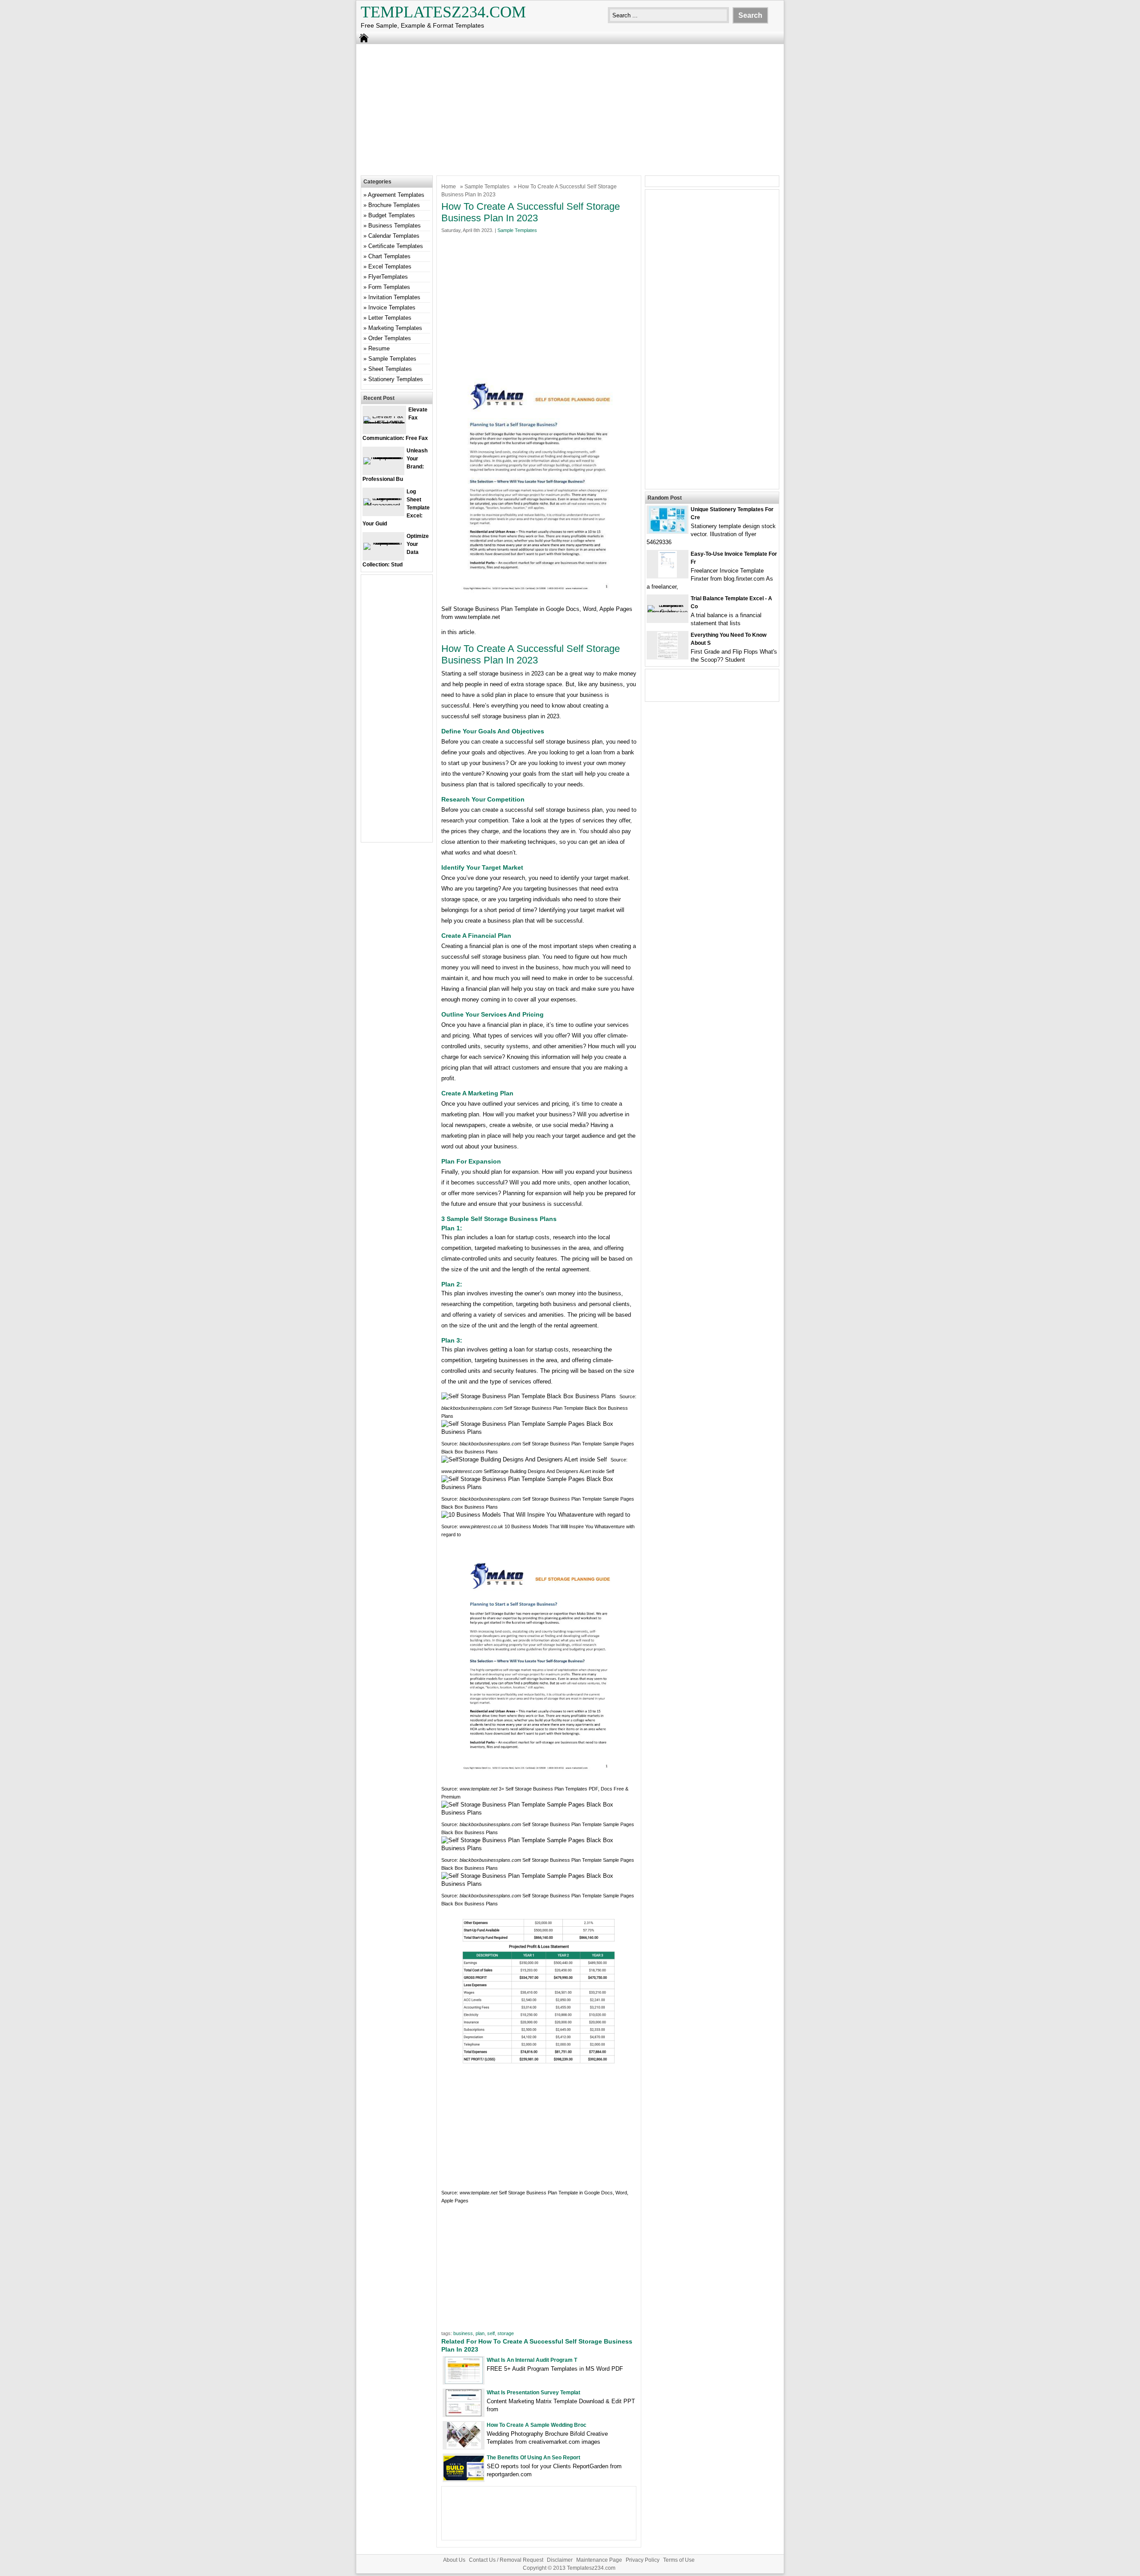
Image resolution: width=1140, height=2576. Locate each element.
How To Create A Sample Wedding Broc (537, 2425)
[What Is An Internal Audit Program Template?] (464, 2382)
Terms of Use (679, 2560)
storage (506, 2333)
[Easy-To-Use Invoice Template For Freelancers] (668, 576)
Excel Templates (390, 267)
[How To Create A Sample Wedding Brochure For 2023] (464, 2447)
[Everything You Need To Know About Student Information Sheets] (668, 657)
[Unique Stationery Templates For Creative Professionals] (668, 531)
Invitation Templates (394, 297)
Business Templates (395, 226)
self (491, 2333)
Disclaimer (560, 2560)
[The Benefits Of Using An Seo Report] (464, 2478)
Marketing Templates (395, 328)
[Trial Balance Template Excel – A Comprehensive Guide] (668, 612)
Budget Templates (392, 215)
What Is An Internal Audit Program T (532, 2360)
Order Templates (390, 338)
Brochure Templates (394, 205)
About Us (454, 2560)
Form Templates (389, 287)
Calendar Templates (394, 236)
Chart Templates (389, 256)
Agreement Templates (396, 195)
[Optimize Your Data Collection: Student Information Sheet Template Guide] (383, 543)
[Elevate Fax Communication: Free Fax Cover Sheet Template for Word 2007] (384, 423)
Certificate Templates (396, 246)
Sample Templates (487, 187)
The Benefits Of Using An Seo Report (533, 2458)
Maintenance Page (599, 2560)
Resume (379, 348)
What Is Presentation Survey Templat (533, 2393)
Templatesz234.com (443, 12)
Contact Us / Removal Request (506, 2560)
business (463, 2333)
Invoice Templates (392, 307)
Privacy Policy (643, 2560)
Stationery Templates (396, 379)
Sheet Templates (390, 369)
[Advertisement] (570, 109)
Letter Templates (390, 318)
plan (480, 2333)
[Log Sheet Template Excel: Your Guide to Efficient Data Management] (383, 505)
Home (449, 187)
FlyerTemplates (388, 277)
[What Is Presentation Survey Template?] (464, 2414)
